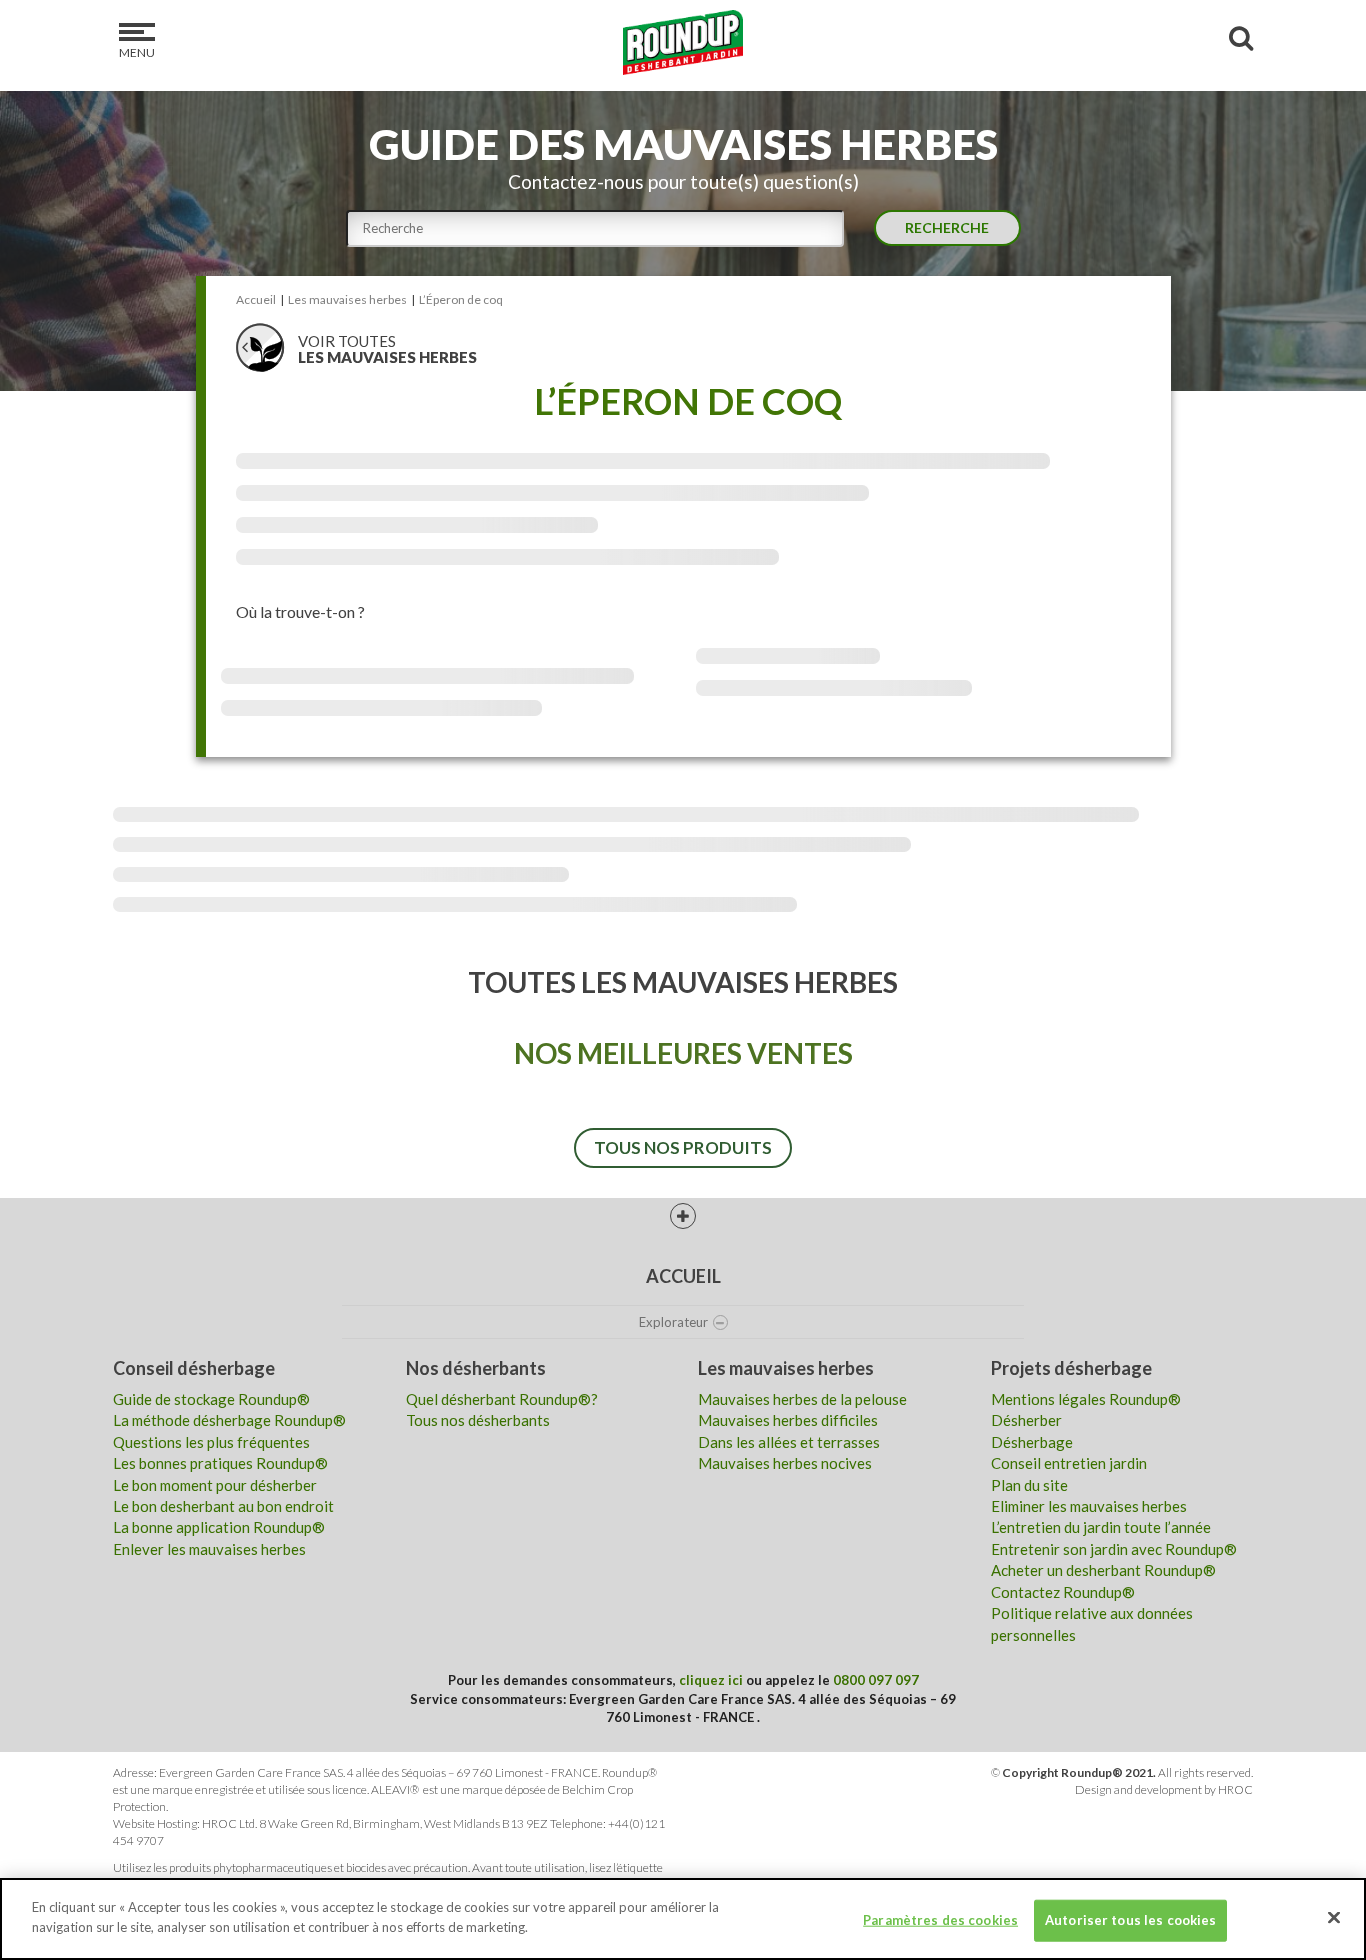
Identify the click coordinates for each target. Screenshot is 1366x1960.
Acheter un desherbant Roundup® (1103, 1570)
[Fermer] (1334, 1917)
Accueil (683, 1276)
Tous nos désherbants (478, 1420)
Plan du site (1029, 1485)
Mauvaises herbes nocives (785, 1463)
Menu (137, 52)
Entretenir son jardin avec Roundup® (1114, 1549)
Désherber (1026, 1420)
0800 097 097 (876, 1680)
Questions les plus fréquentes (211, 1442)
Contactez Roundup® (1063, 1592)
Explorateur (673, 1322)
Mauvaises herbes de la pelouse (802, 1399)
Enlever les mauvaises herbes (209, 1549)
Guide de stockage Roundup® (211, 1399)
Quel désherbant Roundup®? (502, 1399)
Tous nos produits (683, 1147)
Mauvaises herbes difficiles (788, 1420)
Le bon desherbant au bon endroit (223, 1506)
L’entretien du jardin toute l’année (1101, 1527)
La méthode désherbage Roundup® (229, 1420)
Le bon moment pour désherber (215, 1485)
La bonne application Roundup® (219, 1527)
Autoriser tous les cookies (1130, 1920)
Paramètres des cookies (940, 1920)
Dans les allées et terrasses (789, 1442)
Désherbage (1032, 1442)
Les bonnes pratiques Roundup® (220, 1463)
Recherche (947, 227)
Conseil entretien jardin (1069, 1463)
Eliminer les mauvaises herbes (1089, 1506)
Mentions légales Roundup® (1086, 1399)
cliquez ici (711, 1680)
